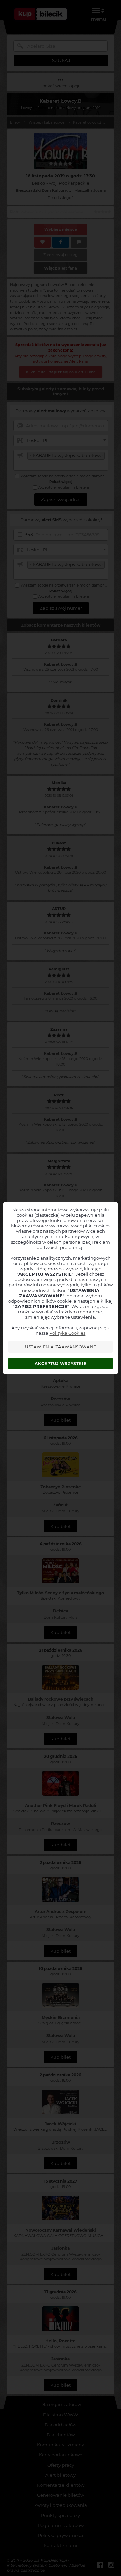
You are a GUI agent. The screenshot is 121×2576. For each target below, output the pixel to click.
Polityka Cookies (67, 1333)
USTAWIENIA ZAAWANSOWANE (61, 1347)
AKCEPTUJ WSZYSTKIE (61, 1364)
